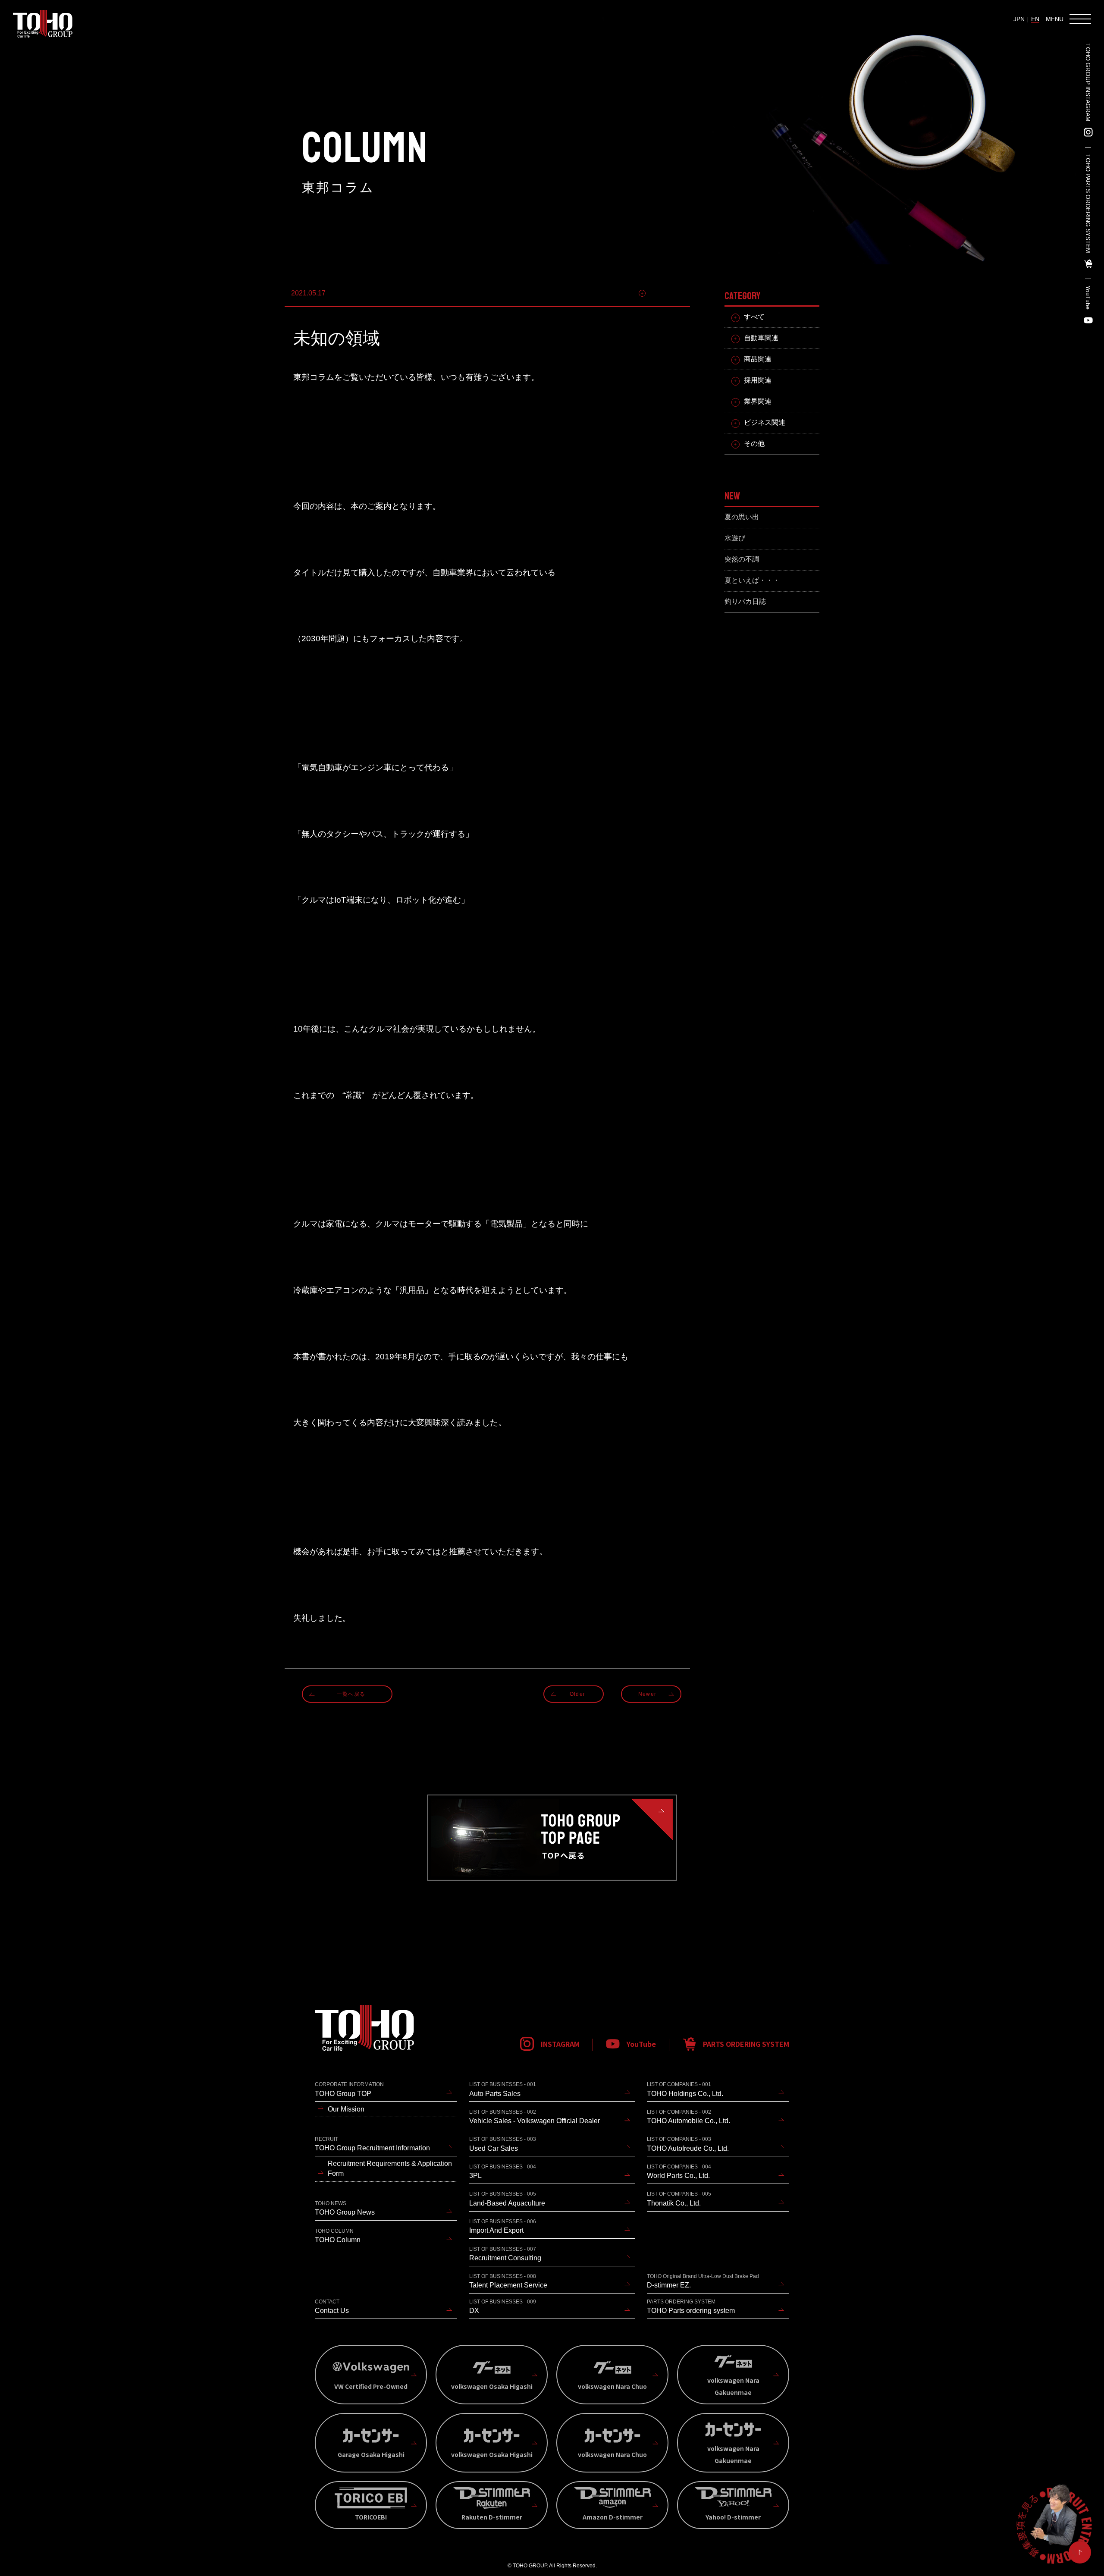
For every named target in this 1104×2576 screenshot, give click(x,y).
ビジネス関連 (765, 422)
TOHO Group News (345, 2208)
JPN (1019, 19)
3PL (503, 2171)
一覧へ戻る (351, 1694)
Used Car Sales (503, 2144)
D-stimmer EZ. (703, 2281)
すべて (754, 317)
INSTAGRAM (560, 2044)
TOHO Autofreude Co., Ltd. (688, 2144)
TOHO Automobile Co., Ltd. (688, 2117)
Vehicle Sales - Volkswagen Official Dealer (535, 2117)
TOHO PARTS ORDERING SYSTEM (1088, 204)
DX (503, 2306)
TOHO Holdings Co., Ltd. (685, 2089)
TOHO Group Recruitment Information (372, 2144)
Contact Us (332, 2306)
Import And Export (503, 2226)
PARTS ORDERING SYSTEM (746, 2044)
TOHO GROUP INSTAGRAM (1088, 82)
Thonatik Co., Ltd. (679, 2199)
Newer (647, 1694)
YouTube (1088, 298)
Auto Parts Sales (503, 2089)
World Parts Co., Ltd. (679, 2171)
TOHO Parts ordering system (691, 2306)
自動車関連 (666, 293)
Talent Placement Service (508, 2281)
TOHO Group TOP (349, 2089)
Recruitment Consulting (505, 2254)
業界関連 (758, 401)
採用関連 (758, 380)
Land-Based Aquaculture (507, 2199)
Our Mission (346, 2109)
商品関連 (758, 359)
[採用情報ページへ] (1054, 2526)
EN (1035, 19)
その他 (754, 444)
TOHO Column (338, 2236)
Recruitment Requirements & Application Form (390, 2168)
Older (577, 1694)
